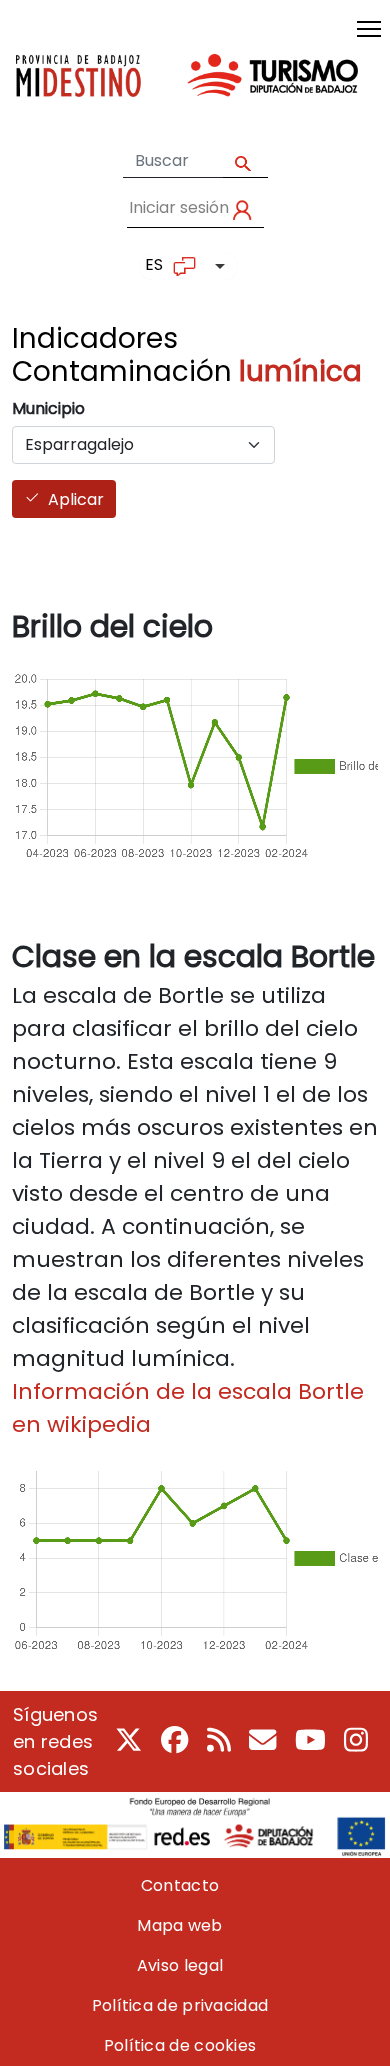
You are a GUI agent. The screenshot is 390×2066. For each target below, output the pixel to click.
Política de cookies (180, 2045)
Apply (245, 161)
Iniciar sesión (179, 207)
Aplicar (76, 499)
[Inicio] (187, 91)
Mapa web (179, 1925)
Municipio (48, 408)
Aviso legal (180, 1965)
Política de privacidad (180, 2005)
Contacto (180, 1885)
